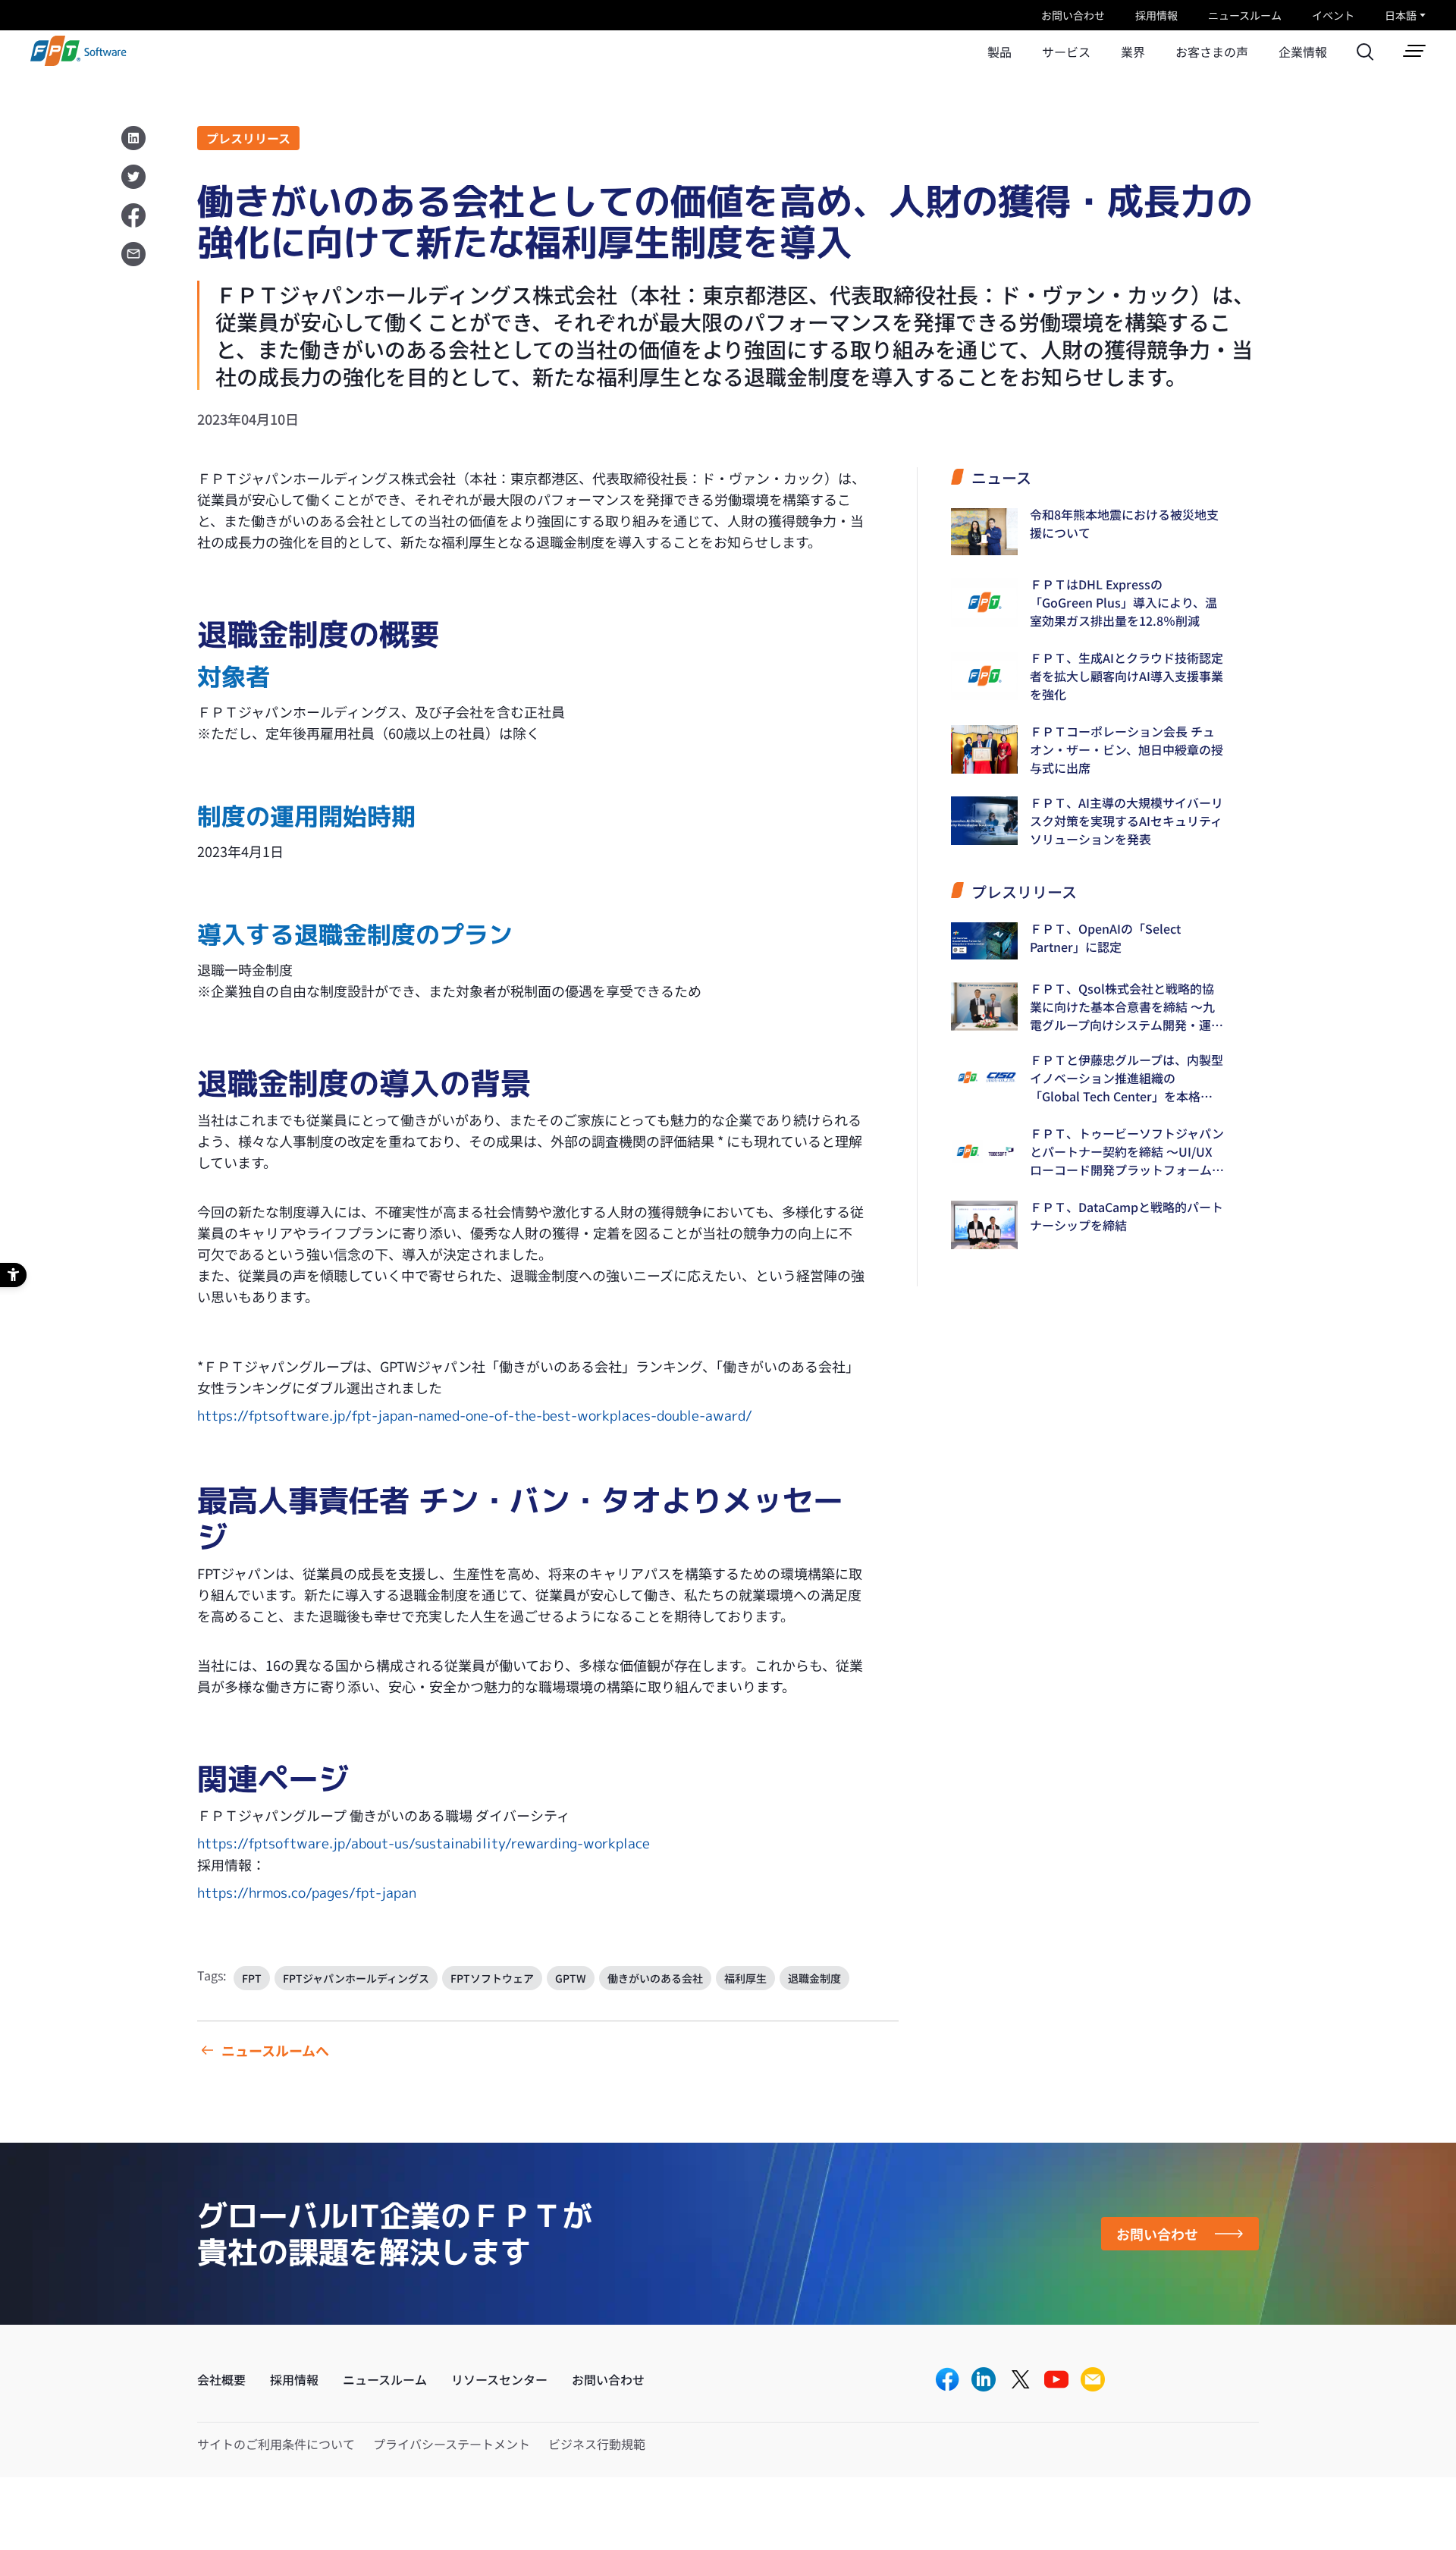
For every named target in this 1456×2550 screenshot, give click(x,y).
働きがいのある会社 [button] (655, 1978)
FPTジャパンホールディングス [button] (356, 1978)
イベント (1333, 15)
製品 (999, 52)
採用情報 (1156, 15)
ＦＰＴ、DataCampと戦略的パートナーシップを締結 (1127, 1216)
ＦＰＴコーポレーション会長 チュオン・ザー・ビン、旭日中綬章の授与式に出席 (1127, 749)
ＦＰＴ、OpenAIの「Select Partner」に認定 (1105, 937)
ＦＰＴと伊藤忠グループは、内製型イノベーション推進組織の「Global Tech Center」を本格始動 (1127, 1078)
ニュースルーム (1245, 15)
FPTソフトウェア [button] (492, 1978)
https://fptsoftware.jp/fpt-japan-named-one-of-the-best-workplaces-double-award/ (475, 1416)
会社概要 (221, 2379)
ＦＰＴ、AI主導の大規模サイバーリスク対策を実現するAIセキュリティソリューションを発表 (1127, 821)
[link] (78, 61)
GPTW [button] (571, 1978)
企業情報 (1303, 52)
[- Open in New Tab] (947, 2380)
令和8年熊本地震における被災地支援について (1124, 523)
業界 (1133, 52)
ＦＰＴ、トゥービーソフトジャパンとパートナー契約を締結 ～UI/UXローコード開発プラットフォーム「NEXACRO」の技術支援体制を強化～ (1127, 1151)
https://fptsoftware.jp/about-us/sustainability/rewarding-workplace (424, 1843)
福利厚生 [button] (745, 1978)
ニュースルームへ (275, 2050)
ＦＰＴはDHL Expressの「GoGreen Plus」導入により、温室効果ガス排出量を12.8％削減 (1123, 602)
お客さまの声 (1212, 52)
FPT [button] (252, 1978)
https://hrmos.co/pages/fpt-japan (307, 1893)
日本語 (1401, 15)
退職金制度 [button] (814, 1978)
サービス (1066, 52)
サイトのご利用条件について (276, 2444)
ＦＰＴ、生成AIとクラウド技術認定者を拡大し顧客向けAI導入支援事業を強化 (1127, 676)
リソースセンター (499, 2379)
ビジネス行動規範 (597, 2444)
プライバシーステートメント (452, 2444)
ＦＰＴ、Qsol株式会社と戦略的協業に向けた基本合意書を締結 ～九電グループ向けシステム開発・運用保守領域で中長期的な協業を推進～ (1127, 1006)
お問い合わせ (1073, 15)
